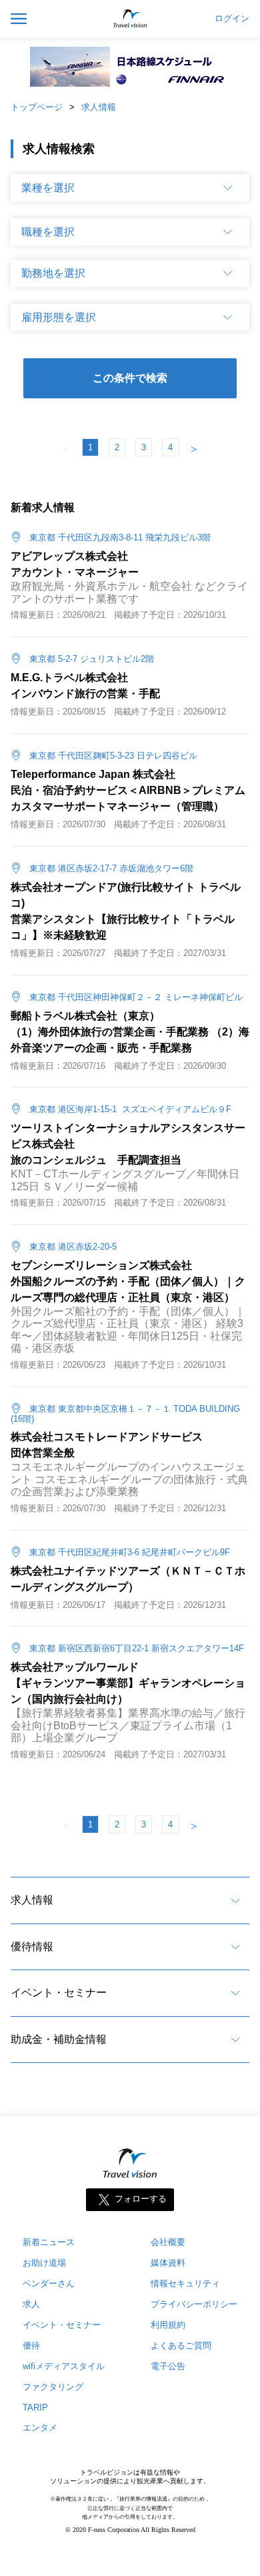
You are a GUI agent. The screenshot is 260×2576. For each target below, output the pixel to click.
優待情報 (32, 1947)
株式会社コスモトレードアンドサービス (107, 1437)
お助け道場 (44, 2263)
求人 (31, 2304)
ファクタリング (53, 2387)
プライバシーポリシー (194, 2304)
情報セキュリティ (185, 2283)
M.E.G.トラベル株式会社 (69, 678)
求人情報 (99, 107)
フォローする (141, 2199)
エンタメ (40, 2428)
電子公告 (168, 2366)
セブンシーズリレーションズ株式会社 (101, 1265)
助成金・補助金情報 (59, 2039)
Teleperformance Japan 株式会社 (93, 774)
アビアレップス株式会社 (69, 556)
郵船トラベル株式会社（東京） (85, 1016)
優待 (31, 2345)
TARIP (35, 2408)
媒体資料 (168, 2263)
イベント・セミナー (59, 1993)
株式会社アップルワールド (75, 1667)
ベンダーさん (49, 2283)
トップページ (37, 107)
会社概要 (168, 2242)
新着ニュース (49, 2242)
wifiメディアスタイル (64, 2366)
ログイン (232, 19)
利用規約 (168, 2325)
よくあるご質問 (181, 2345)
